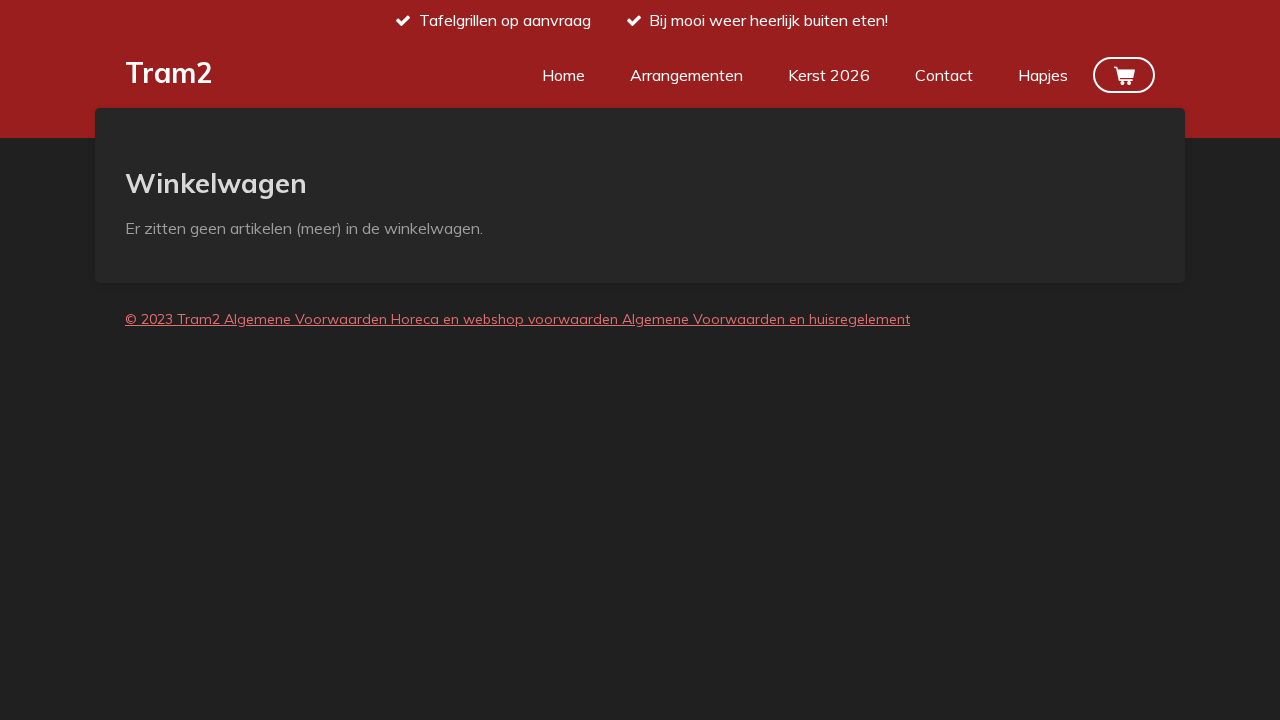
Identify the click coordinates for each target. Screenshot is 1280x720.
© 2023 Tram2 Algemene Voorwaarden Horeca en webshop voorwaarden (373, 319)
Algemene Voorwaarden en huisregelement (766, 319)
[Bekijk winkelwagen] (1124, 75)
